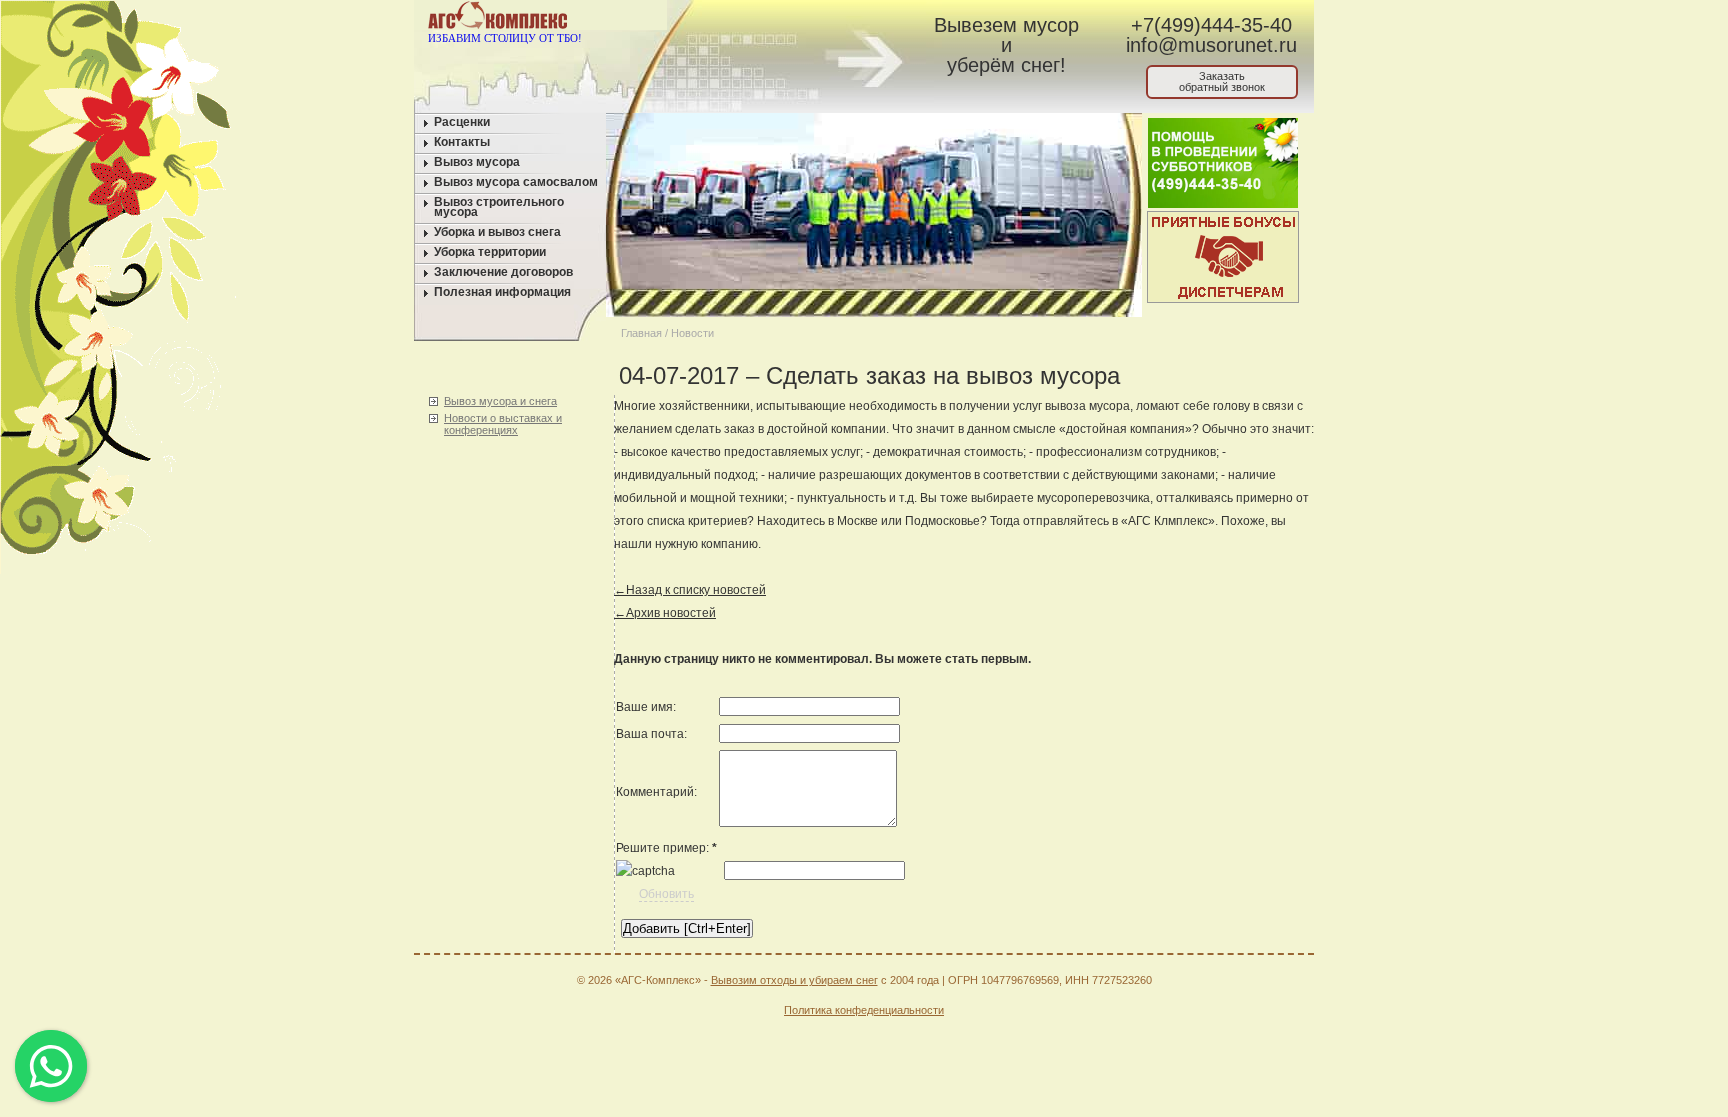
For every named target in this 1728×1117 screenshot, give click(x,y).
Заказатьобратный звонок (1222, 81)
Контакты (462, 142)
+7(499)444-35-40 (1211, 25)
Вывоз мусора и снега (500, 401)
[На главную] (701, 19)
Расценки (462, 122)
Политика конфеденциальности (864, 1010)
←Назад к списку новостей (690, 590)
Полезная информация (502, 292)
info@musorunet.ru (1211, 45)
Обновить (666, 894)
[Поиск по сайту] (815, 19)
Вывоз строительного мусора (499, 207)
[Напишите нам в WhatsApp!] (739, 19)
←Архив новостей (665, 613)
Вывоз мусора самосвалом (516, 182)
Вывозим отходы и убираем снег (794, 980)
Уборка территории (490, 252)
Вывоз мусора (477, 162)
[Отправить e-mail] (777, 19)
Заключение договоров (503, 272)
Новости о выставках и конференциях (503, 424)
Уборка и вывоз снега (497, 232)
